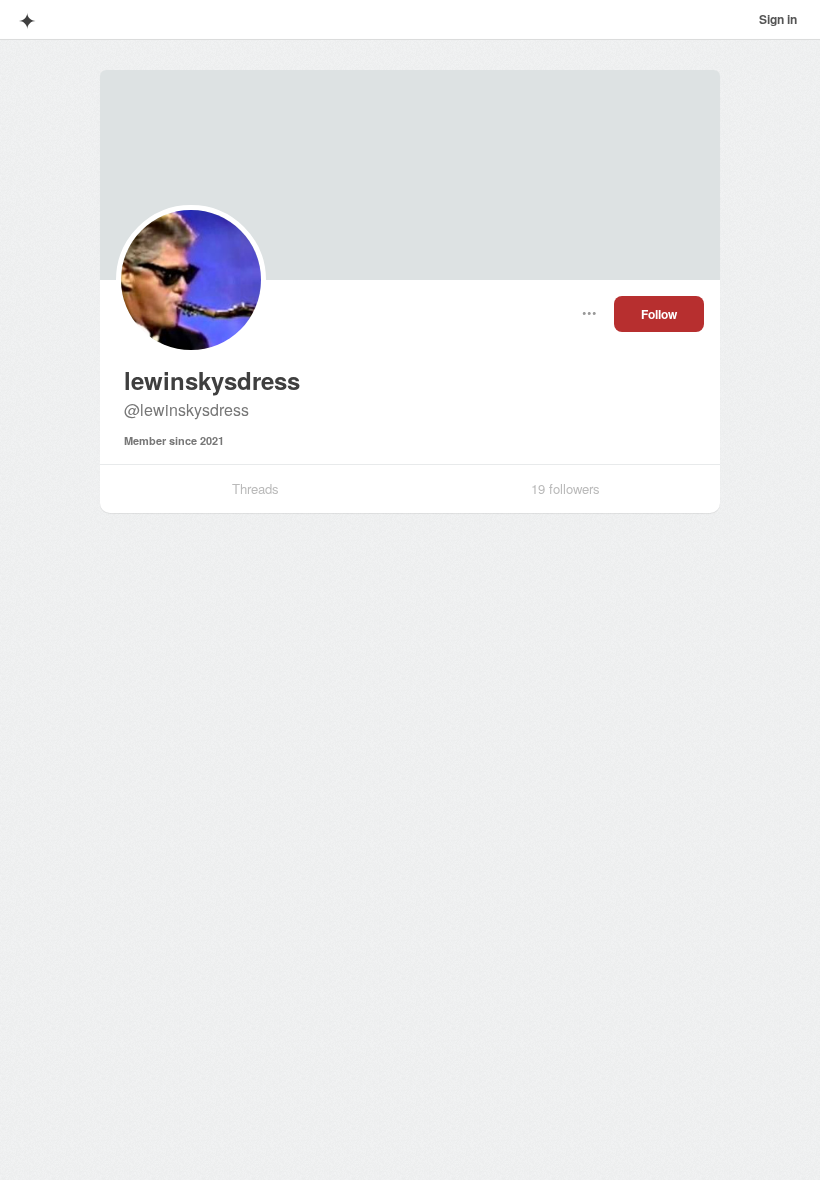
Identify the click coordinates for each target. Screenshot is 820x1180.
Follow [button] (659, 314)
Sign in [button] (778, 19)
